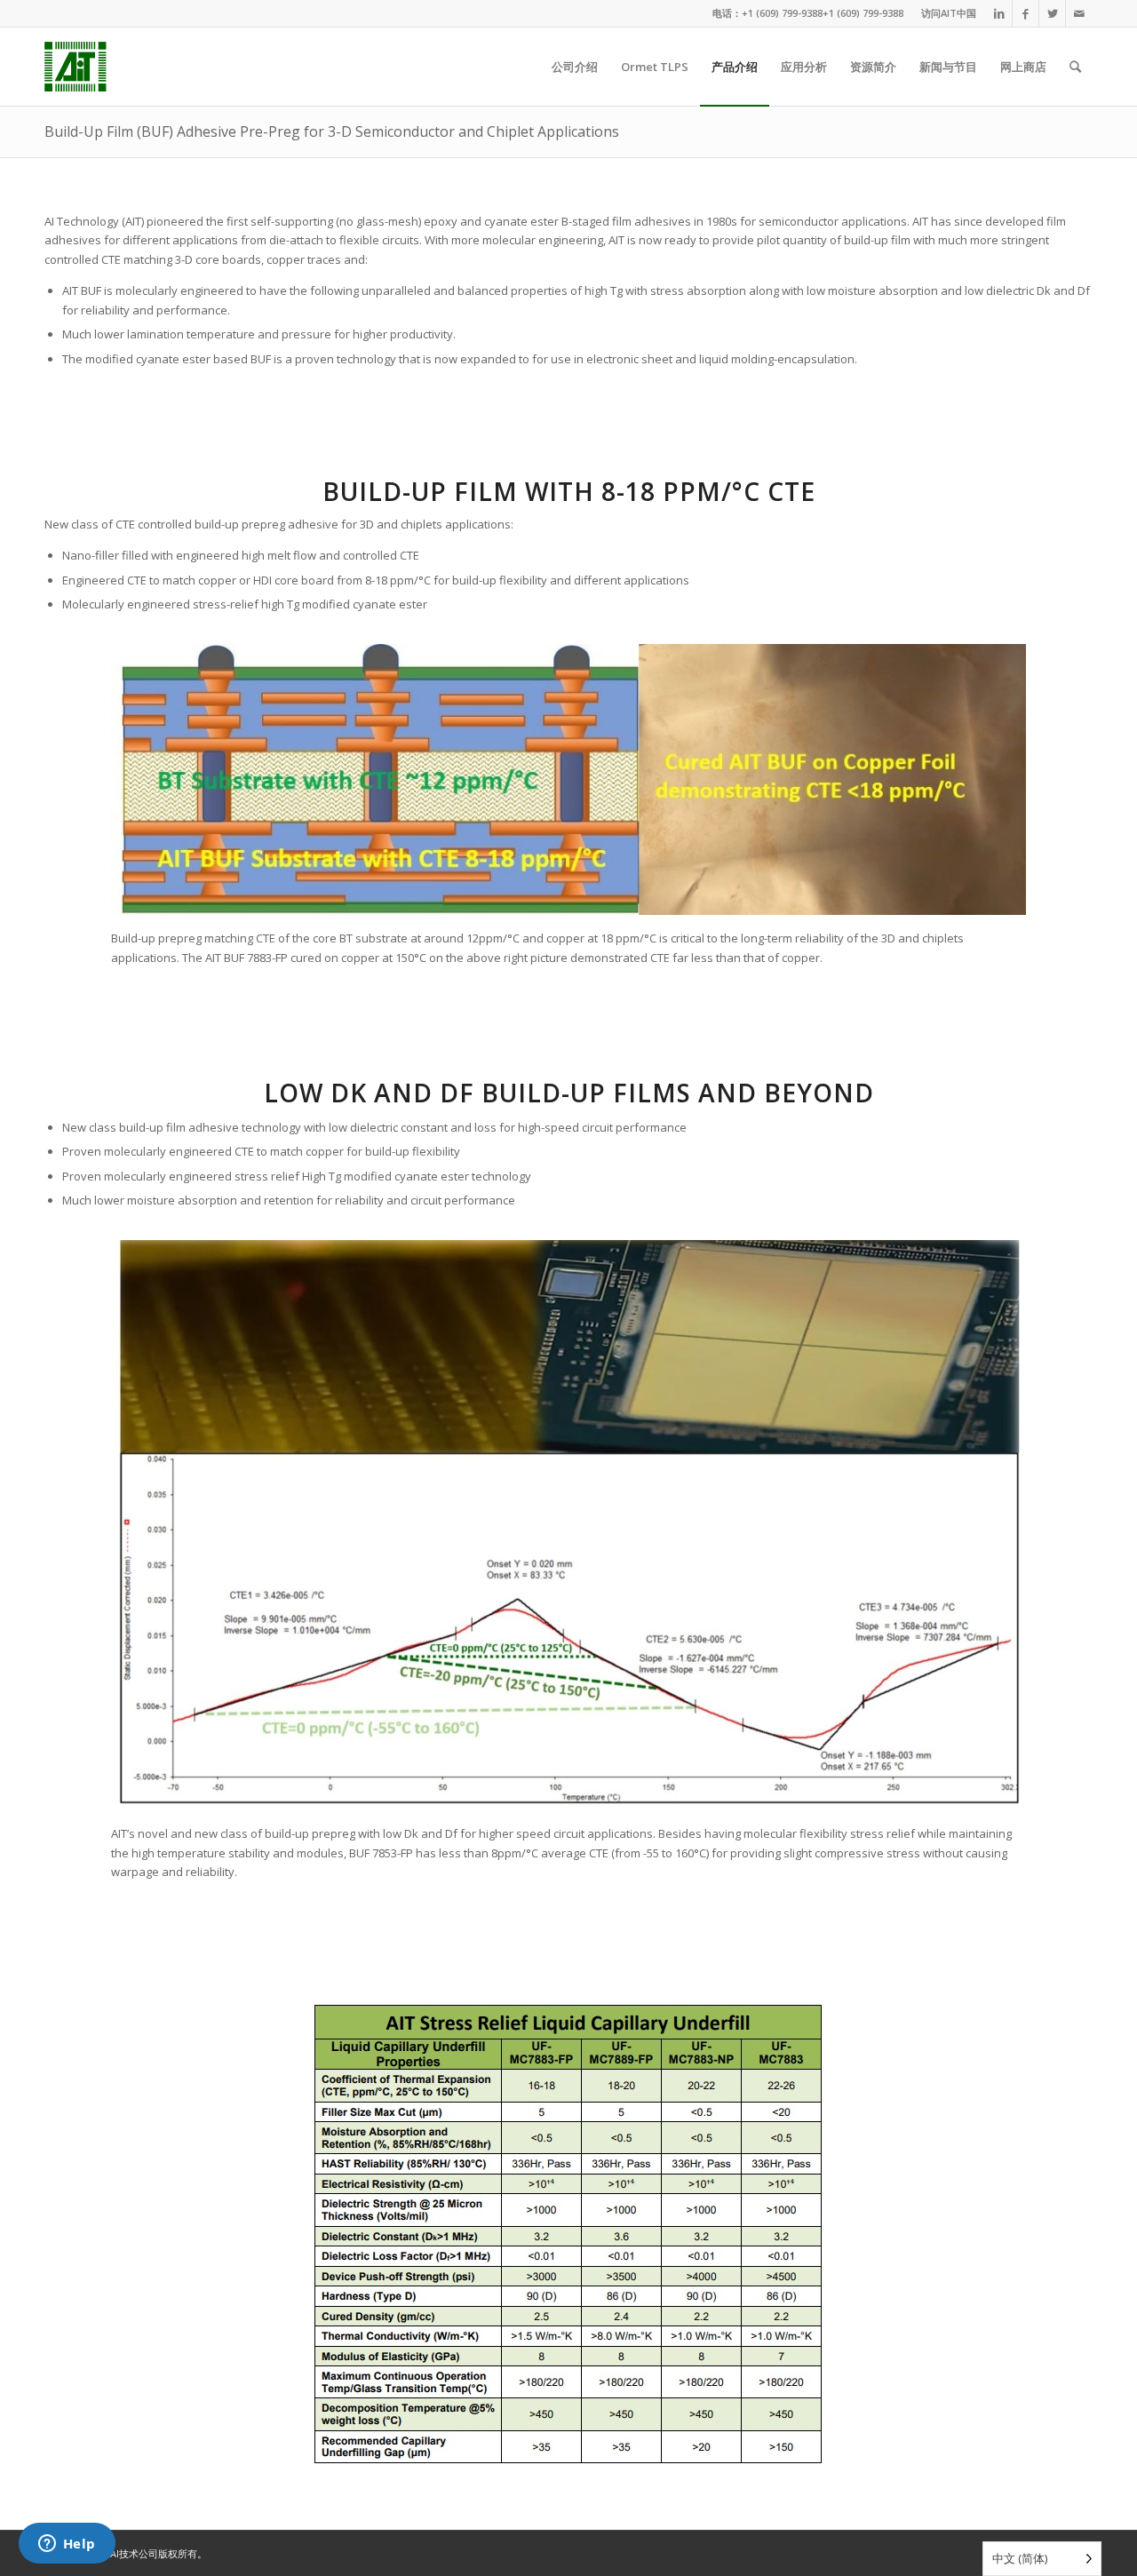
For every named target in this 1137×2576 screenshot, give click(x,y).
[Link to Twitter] (1052, 13)
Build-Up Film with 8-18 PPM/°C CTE (569, 491)
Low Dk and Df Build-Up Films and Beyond (569, 1093)
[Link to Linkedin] (999, 13)
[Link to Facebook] (1026, 13)
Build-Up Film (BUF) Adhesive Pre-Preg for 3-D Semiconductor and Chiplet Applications (332, 131)
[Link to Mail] (1079, 13)
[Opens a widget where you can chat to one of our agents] (67, 2545)
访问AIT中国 (949, 13)
